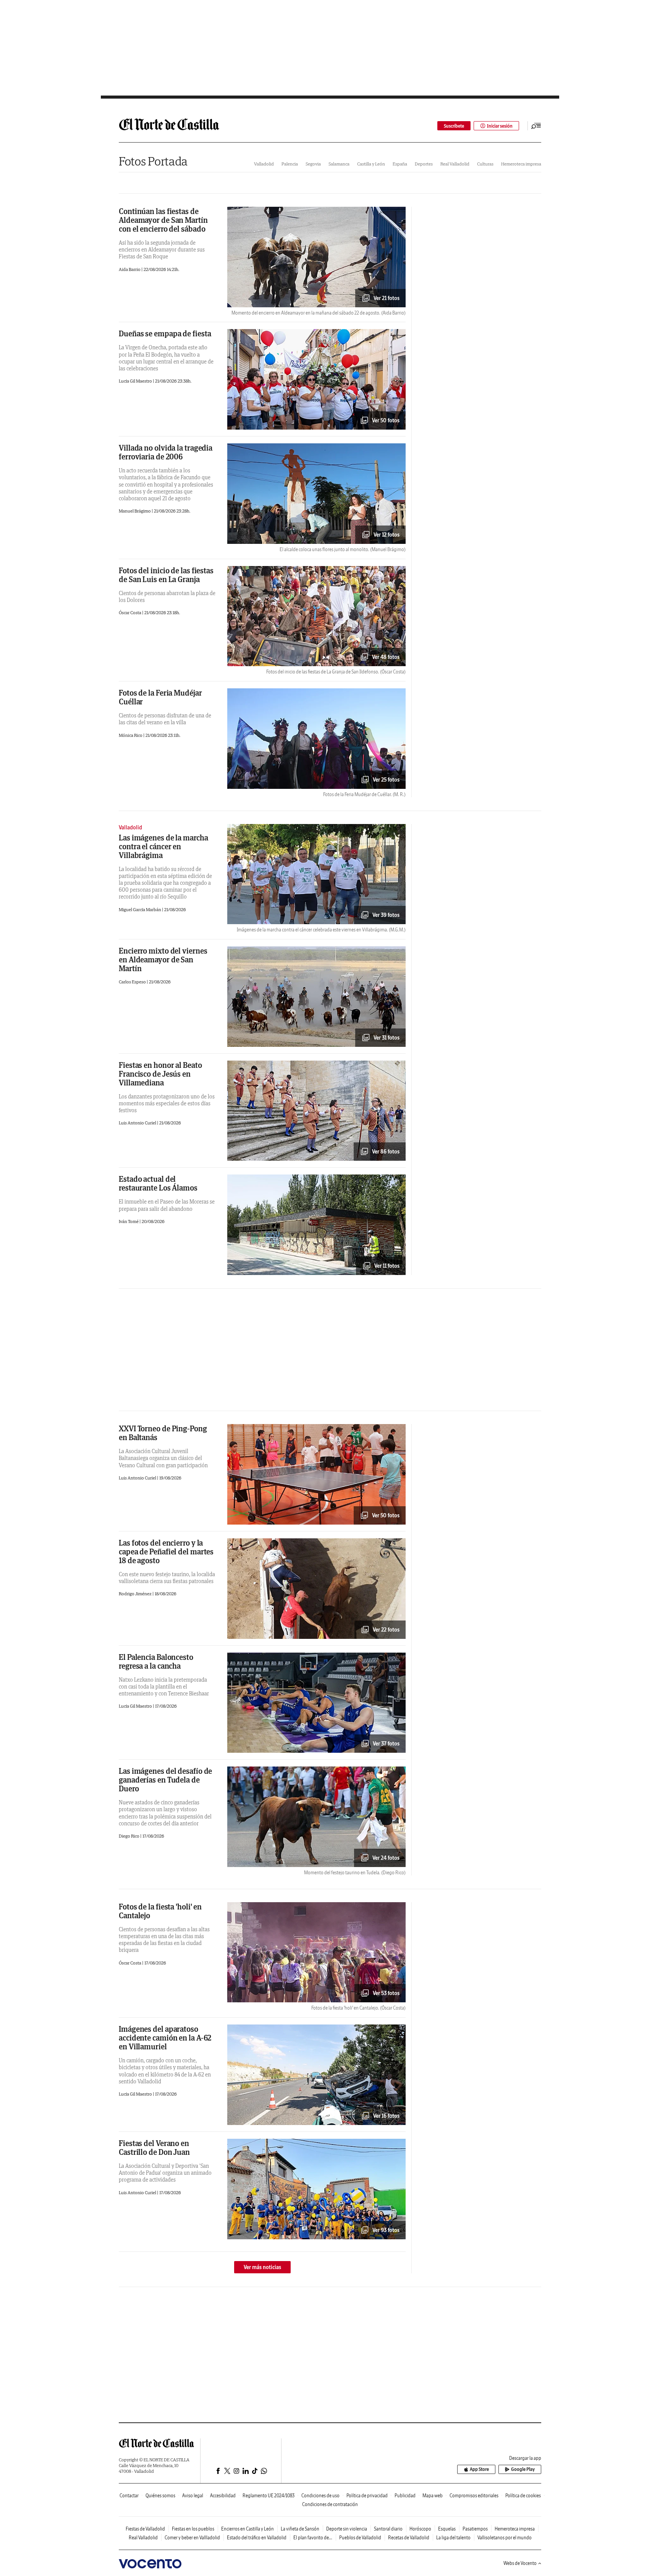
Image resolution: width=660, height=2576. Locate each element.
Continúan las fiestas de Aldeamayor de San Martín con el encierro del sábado (163, 220)
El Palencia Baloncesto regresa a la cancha (156, 1661)
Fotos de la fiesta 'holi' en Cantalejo (160, 1911)
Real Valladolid (455, 164)
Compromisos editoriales (474, 2496)
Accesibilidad (223, 2496)
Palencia (290, 164)
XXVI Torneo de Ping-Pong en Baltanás (163, 1433)
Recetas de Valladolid (409, 2538)
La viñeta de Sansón (300, 2529)
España (400, 164)
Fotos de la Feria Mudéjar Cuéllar (160, 697)
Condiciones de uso (320, 2496)
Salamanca (339, 164)
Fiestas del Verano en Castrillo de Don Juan (154, 2148)
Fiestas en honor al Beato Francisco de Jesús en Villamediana (160, 1074)
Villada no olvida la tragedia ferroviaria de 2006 (166, 452)
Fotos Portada (153, 161)
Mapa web (433, 2496)
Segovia (313, 164)
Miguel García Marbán (140, 909)
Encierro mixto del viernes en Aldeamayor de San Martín (163, 960)
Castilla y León (371, 164)
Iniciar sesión (500, 126)
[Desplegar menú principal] (536, 126)
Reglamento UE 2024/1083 (269, 2496)
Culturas (485, 164)
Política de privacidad (367, 2496)
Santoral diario (388, 2529)
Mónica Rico (131, 735)
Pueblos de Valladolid (360, 2538)
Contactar (129, 2496)
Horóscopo (420, 2529)
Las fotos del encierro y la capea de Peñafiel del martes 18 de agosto (166, 1552)
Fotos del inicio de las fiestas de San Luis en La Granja (166, 575)
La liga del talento (453, 2538)
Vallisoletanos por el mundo (505, 2538)
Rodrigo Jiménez (136, 1594)
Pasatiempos (475, 2529)
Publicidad (405, 2496)
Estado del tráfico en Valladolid (257, 2538)
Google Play (523, 2469)
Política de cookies (523, 2496)
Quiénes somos (160, 2496)
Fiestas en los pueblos (193, 2529)
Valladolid (264, 164)
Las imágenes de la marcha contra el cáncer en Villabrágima (163, 846)
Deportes (424, 164)
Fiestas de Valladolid (145, 2529)
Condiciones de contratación (330, 2504)
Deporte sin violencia (347, 2529)
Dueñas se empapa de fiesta (165, 333)
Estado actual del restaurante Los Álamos (158, 1183)
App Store (479, 2469)
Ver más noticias (262, 2267)
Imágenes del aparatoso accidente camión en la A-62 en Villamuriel (165, 2038)
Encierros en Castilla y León (247, 2529)
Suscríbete (454, 126)
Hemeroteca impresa (521, 164)
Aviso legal (193, 2496)
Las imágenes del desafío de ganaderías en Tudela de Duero (165, 1780)
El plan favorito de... (313, 2538)
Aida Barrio (130, 269)
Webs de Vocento (520, 2563)
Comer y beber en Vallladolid (192, 2538)
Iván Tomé (129, 1221)
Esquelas (447, 2529)
